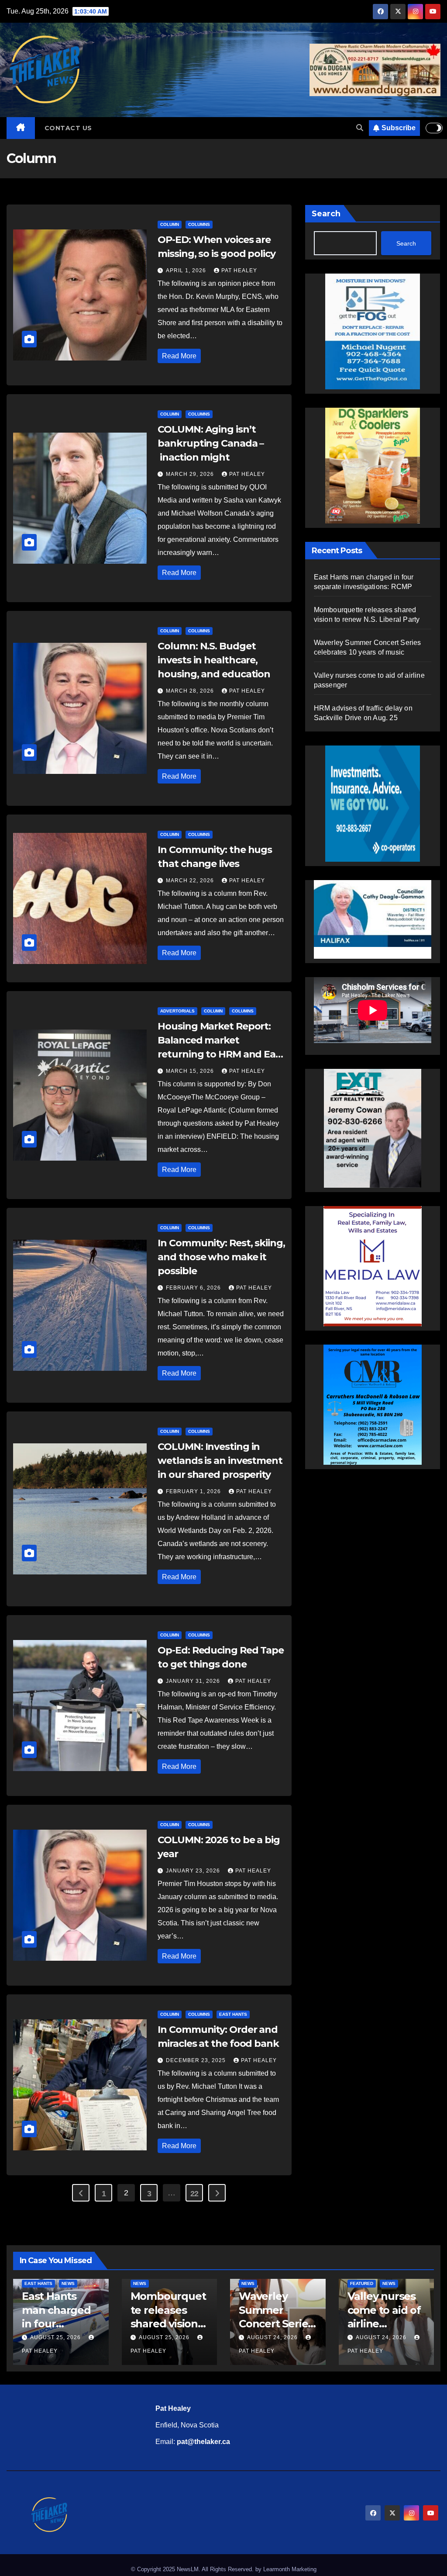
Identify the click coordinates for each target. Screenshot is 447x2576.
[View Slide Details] (373, 919)
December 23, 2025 (197, 2060)
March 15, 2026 (191, 1071)
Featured (362, 2283)
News (68, 2283)
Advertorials (177, 1011)
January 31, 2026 (194, 1681)
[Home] (21, 128)
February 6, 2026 (194, 1288)
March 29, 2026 (191, 474)
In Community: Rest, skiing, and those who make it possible (221, 1257)
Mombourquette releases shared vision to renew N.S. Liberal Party (168, 2323)
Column (170, 224)
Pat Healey (239, 270)
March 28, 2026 (191, 691)
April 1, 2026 (187, 270)
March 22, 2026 (191, 881)
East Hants (233, 2014)
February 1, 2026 (194, 1491)
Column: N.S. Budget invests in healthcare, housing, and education (214, 660)
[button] (360, 128)
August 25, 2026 (56, 2337)
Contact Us (68, 128)
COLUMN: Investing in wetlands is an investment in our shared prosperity (220, 1461)
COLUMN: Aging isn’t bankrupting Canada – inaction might (211, 443)
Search (326, 214)
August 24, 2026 (273, 2337)
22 (194, 2194)
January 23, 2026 (194, 1871)
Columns (199, 224)
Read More (179, 356)
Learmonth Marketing (290, 2569)
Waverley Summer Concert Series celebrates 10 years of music (276, 2323)
